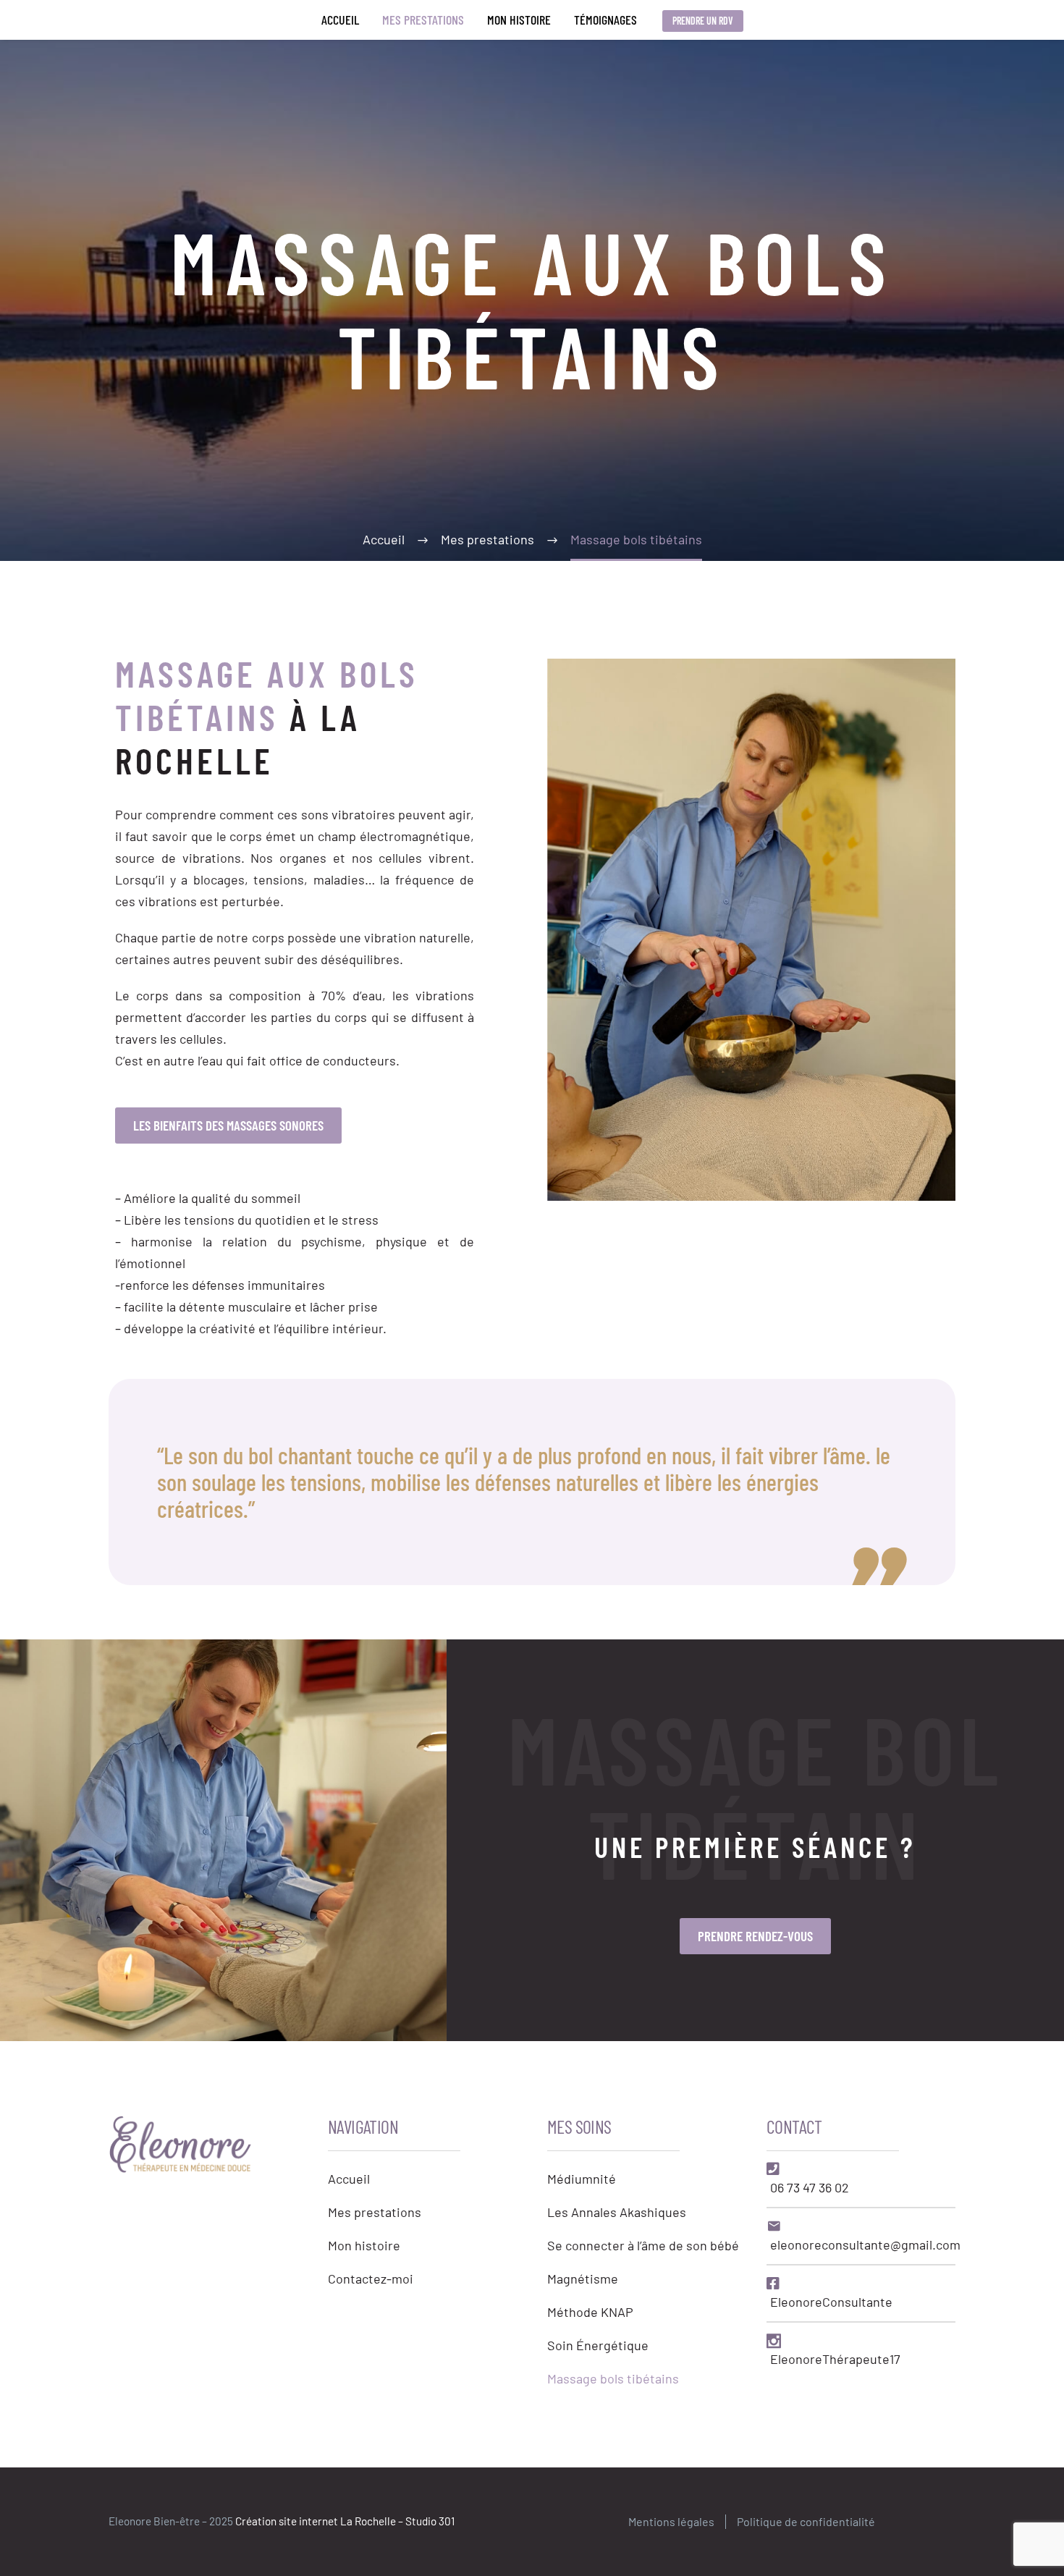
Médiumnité (582, 2179)
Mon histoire (364, 2245)
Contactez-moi (371, 2279)
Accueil (349, 2179)
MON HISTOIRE (519, 20)
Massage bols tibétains (613, 2378)
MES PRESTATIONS (423, 20)
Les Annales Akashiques (617, 2212)
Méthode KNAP (590, 2312)
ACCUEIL (340, 20)
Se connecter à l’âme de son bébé (643, 2245)
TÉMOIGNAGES (605, 20)
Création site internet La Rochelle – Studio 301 (345, 2521)
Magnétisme (583, 2279)
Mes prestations (375, 2212)
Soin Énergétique (598, 2345)
